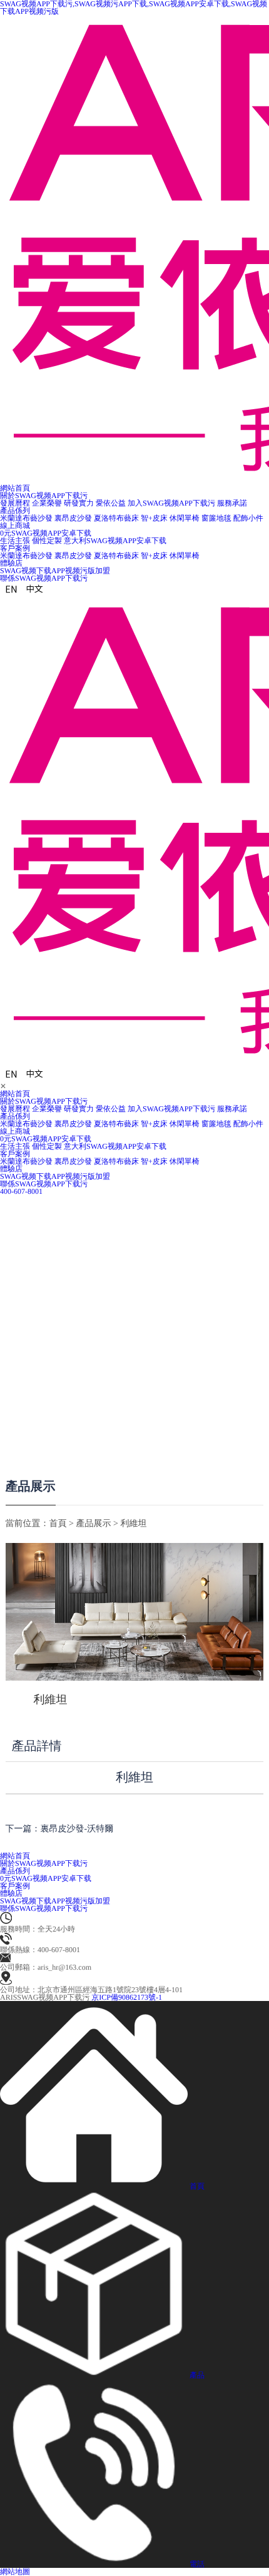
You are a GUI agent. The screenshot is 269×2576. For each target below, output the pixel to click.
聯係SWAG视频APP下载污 (44, 1184)
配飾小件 (248, 518)
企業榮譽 (47, 503)
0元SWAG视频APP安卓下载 (46, 1139)
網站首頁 (15, 1094)
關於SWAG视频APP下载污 (44, 1101)
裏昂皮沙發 (73, 518)
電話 (197, 2564)
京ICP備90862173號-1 (127, 1997)
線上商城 (15, 526)
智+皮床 (154, 518)
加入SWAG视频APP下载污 (171, 503)
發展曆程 (15, 503)
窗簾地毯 (216, 518)
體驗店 (11, 1169)
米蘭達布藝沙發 (26, 518)
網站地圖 (15, 2572)
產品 (197, 2375)
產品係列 (15, 1116)
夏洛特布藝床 (116, 518)
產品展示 (31, 1487)
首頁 (58, 1524)
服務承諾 (232, 503)
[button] (39, 1262)
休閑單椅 (185, 518)
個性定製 (47, 541)
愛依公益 (111, 503)
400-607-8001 (21, 1191)
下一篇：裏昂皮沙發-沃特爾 (60, 1829)
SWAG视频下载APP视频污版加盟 (55, 1176)
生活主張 (15, 541)
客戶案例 (15, 1154)
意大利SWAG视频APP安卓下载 (115, 541)
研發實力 (79, 503)
